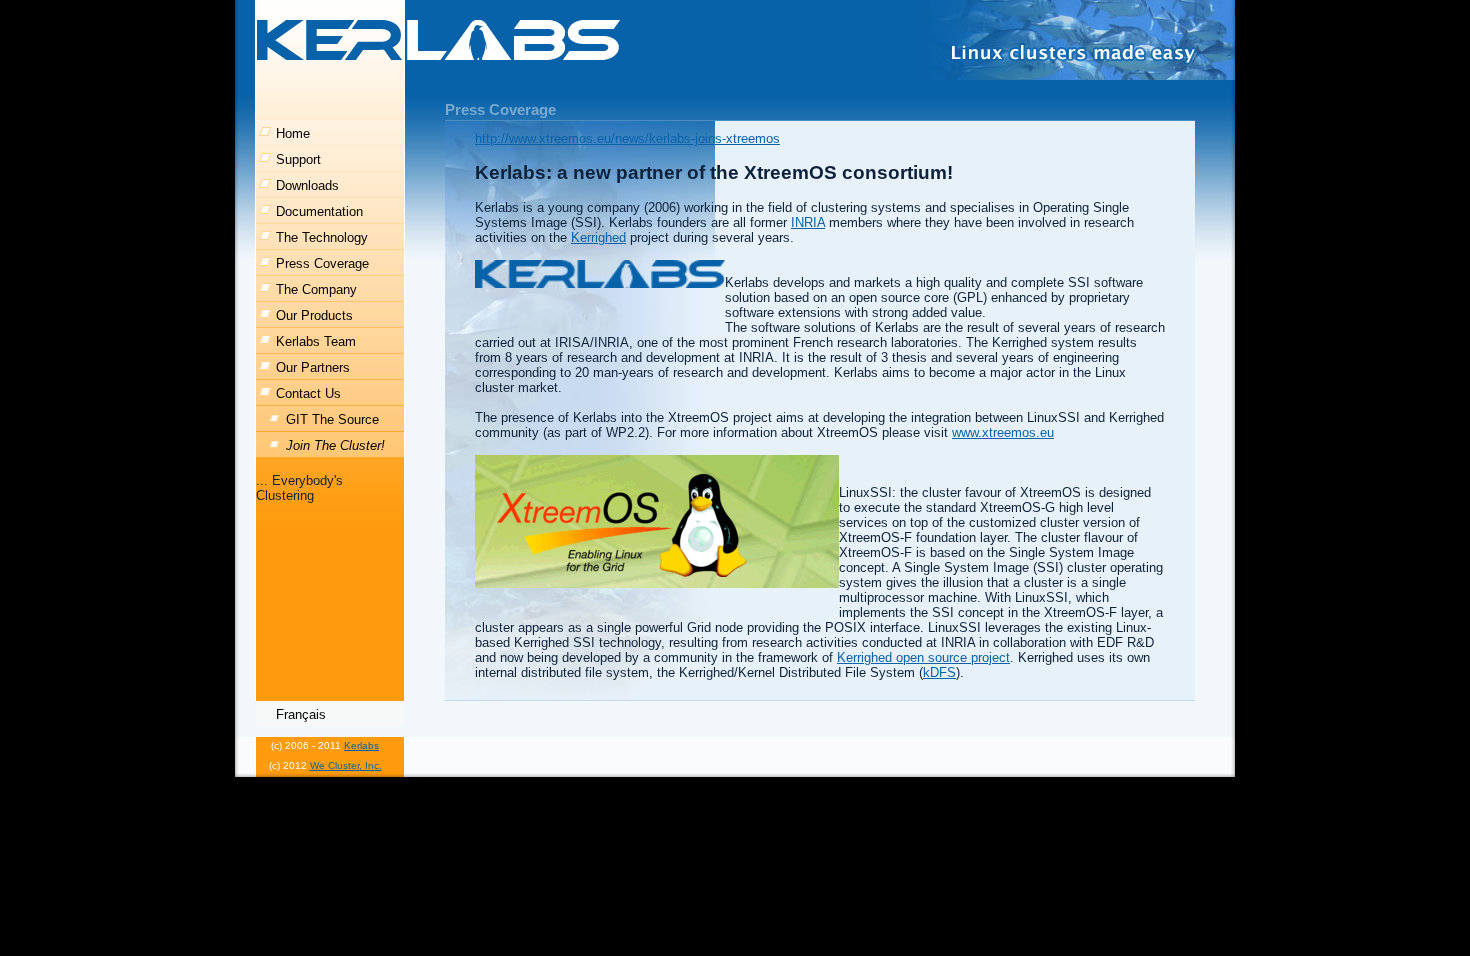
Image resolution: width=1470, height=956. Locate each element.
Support (298, 159)
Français (301, 714)
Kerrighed (598, 237)
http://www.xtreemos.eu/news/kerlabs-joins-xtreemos (627, 138)
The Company (316, 289)
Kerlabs (361, 745)
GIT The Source (332, 419)
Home (293, 133)
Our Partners (313, 367)
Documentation (319, 211)
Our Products (314, 315)
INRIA (808, 222)
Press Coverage (322, 263)
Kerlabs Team (316, 341)
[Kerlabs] (440, 40)
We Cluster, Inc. (346, 765)
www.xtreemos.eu (1003, 432)
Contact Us (308, 393)
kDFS (939, 672)
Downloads (307, 185)
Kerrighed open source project (923, 657)
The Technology (322, 237)
